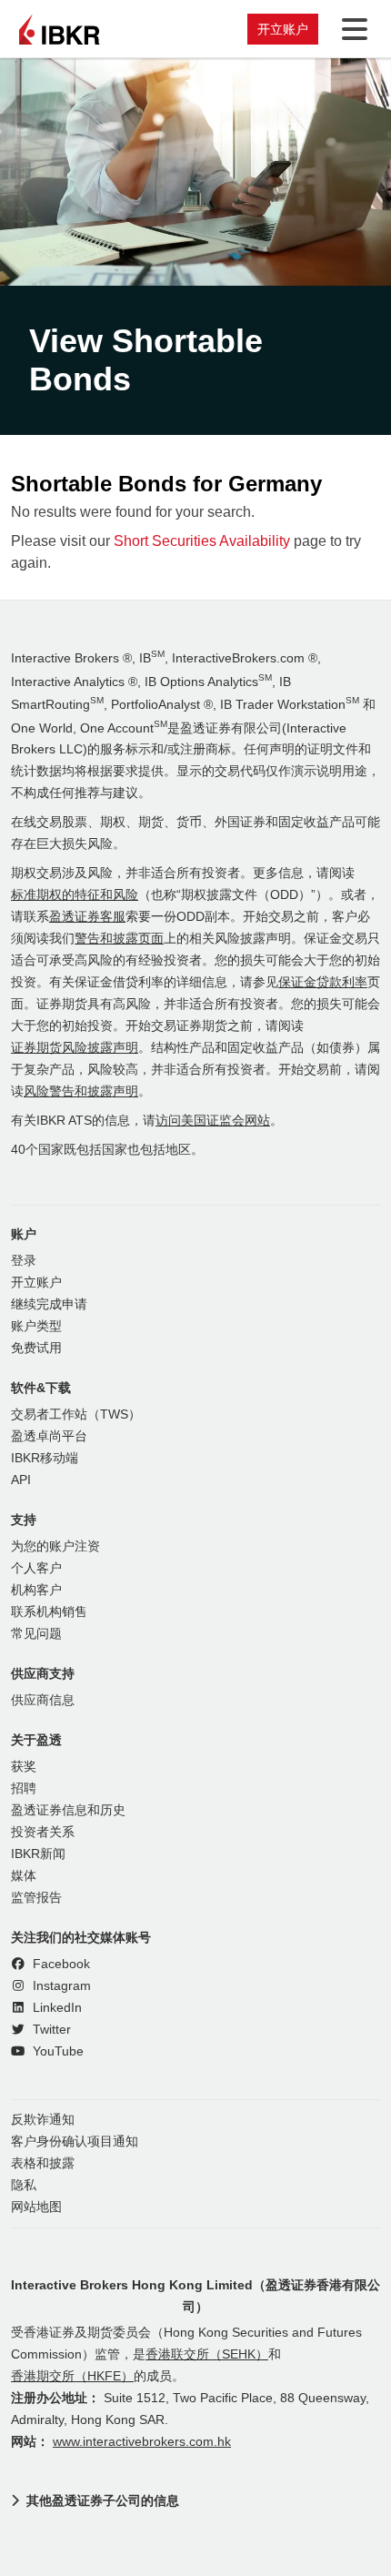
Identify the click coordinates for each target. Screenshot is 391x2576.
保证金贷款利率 (323, 982)
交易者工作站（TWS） (76, 1414)
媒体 (24, 1876)
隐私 (24, 2185)
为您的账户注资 (55, 1546)
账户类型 (36, 1326)
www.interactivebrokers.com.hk (142, 2442)
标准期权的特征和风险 (75, 895)
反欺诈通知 (43, 2120)
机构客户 (36, 1590)
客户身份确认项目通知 (75, 2142)
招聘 (24, 1788)
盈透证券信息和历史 (68, 1810)
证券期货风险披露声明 (75, 1048)
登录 (24, 1261)
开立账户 (283, 29)
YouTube (56, 2051)
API (21, 1480)
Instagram (60, 1986)
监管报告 (36, 1898)
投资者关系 (43, 1832)
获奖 (24, 1767)
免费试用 (36, 1348)
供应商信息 (43, 1700)
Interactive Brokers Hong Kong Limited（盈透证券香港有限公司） (195, 2296)
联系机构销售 (49, 1612)
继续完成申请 (49, 1304)
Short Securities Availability (202, 541)
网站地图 (36, 2207)
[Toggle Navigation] (351, 29)
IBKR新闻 (38, 1854)
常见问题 (36, 1634)
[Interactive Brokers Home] (59, 29)
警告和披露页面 (119, 939)
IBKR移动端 (45, 1458)
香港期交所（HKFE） (72, 2376)
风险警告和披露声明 (81, 1091)
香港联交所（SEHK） (207, 2354)
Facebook (60, 1964)
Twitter (50, 2030)
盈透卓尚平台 (49, 1436)
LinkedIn (55, 2008)
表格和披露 (43, 2163)
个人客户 (36, 1568)
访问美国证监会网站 (213, 1121)
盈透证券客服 (87, 917)
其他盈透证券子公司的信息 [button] (103, 2500)
